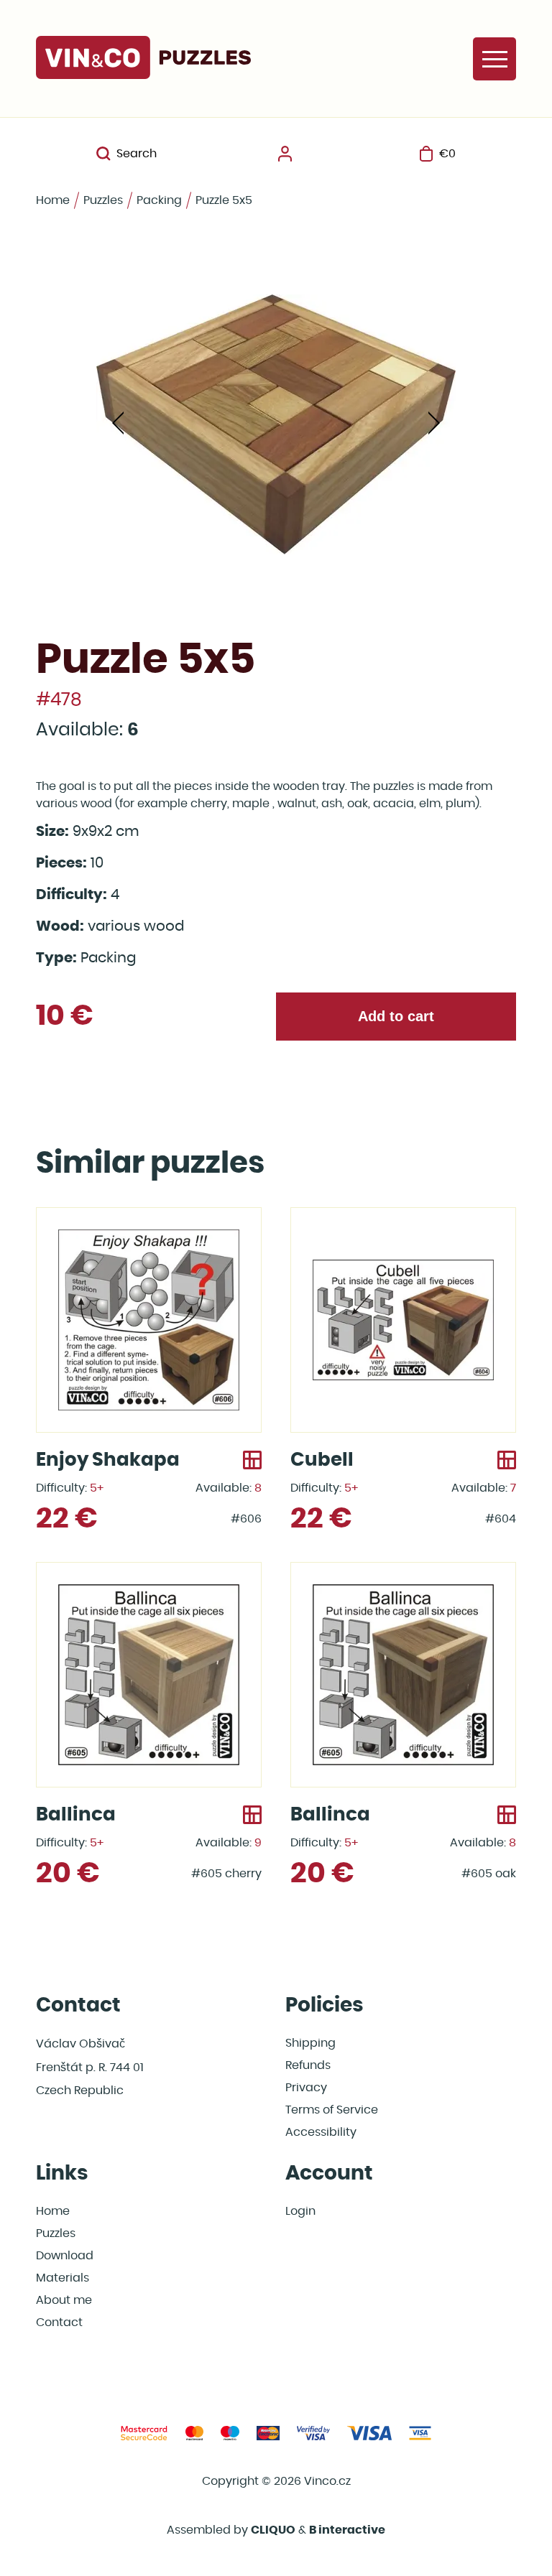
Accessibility (321, 2132)
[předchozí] (118, 424)
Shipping (310, 2043)
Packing (159, 200)
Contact (59, 2322)
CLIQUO (273, 2530)
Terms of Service (332, 2110)
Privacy (306, 2088)
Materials (63, 2278)
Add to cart (396, 1016)
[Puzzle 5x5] (276, 424)
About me (64, 2300)
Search (137, 154)
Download (65, 2256)
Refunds (308, 2065)
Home (53, 200)
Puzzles (103, 200)
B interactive (347, 2530)
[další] (434, 424)
